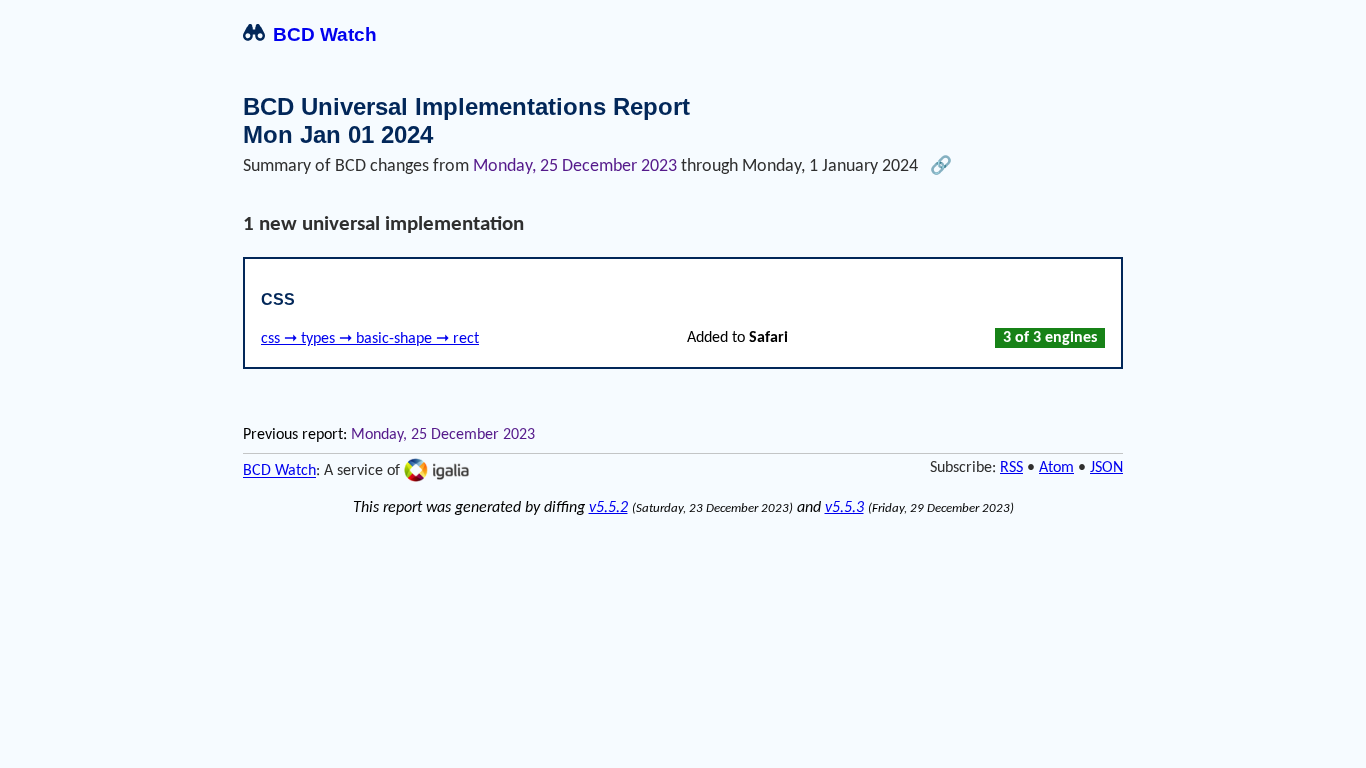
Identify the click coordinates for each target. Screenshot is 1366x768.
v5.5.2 (608, 508)
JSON (1106, 468)
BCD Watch (325, 34)
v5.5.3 (844, 508)
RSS (1011, 468)
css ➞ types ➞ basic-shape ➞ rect (370, 339)
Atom (1056, 468)
